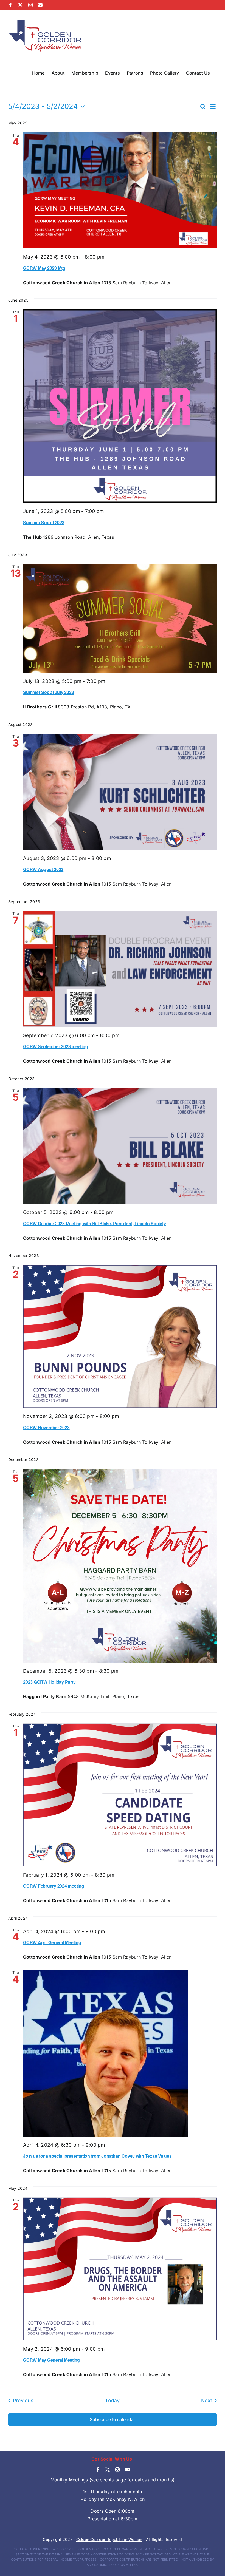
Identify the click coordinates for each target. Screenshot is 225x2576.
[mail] (127, 2470)
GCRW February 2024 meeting (54, 1886)
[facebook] (98, 2470)
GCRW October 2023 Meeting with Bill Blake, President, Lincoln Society (94, 1223)
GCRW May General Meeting (51, 2360)
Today (112, 2400)
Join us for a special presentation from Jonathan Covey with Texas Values (97, 2156)
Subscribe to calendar (113, 2420)
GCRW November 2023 (46, 1427)
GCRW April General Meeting (52, 1942)
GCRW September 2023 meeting (56, 1046)
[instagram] (117, 2470)
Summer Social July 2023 (48, 692)
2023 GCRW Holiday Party (49, 1682)
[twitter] (108, 2470)
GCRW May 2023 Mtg (44, 268)
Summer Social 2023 (44, 522)
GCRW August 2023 (43, 869)
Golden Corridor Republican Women (109, 2539)
